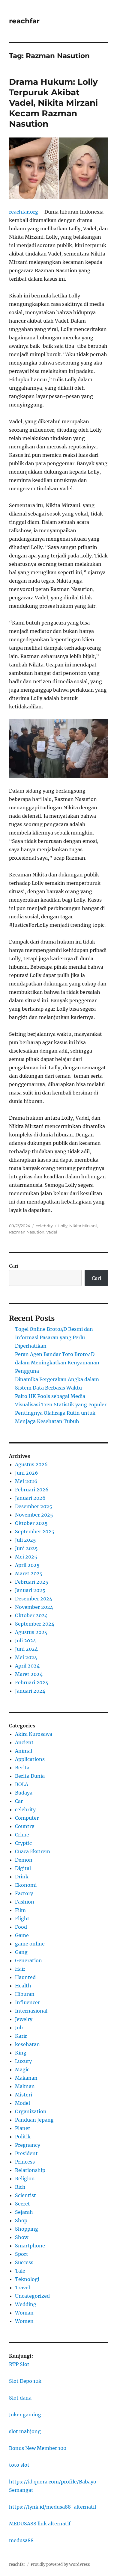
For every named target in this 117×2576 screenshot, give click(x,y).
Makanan (26, 2078)
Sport (22, 2254)
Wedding (26, 2304)
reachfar (24, 21)
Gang (21, 1952)
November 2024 (34, 1607)
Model (22, 2103)
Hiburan (25, 1994)
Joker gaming (25, 2415)
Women (24, 2321)
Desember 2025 (34, 1506)
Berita (22, 1768)
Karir (21, 2036)
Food (21, 1927)
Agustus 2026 (31, 1464)
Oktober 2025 (31, 1523)
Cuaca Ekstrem (33, 1851)
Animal (24, 1751)
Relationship (30, 2170)
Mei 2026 (26, 1481)
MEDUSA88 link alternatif (40, 2524)
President (26, 2153)
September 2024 (35, 1624)
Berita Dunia (30, 1776)
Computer (27, 1818)
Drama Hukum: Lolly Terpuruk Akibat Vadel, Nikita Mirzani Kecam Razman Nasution (53, 103)
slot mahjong (25, 2431)
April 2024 (27, 1666)
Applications (30, 1759)
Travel (22, 2288)
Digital (23, 1868)
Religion (25, 2179)
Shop (21, 2220)
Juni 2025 (26, 1548)
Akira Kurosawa (34, 1734)
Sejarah (24, 2212)
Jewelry (24, 2019)
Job (19, 2028)
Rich (20, 2187)
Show (22, 2237)
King (21, 2053)
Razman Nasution (27, 1232)
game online (30, 1944)
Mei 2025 (26, 1557)
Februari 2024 (32, 1682)
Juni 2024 (26, 1649)
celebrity (44, 1226)
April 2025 (27, 1565)
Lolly (63, 1226)
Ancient (24, 1742)
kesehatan (27, 2044)
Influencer (27, 2002)
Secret (22, 2204)
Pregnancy (28, 2145)
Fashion (25, 1902)
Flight (22, 1919)
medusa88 (21, 2540)
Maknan (25, 2086)
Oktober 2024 (31, 1615)
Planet (23, 2128)
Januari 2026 (30, 1498)
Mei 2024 (26, 1657)
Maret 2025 (29, 1573)
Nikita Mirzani (83, 1226)
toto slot (19, 2465)
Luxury (23, 2061)
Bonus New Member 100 (38, 2448)
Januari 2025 (30, 1590)
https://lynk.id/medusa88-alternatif (53, 2507)
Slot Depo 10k (25, 2381)
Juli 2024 (25, 1641)
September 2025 (35, 1532)
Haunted (25, 1977)
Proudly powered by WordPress (60, 2564)
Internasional (31, 2011)
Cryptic (23, 1843)
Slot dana (20, 2398)
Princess (25, 2162)
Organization (31, 2111)
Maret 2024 (29, 1674)
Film (20, 1910)
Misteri (24, 2095)
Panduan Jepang (34, 2120)
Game (22, 1935)
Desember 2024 (34, 1599)
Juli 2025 (25, 1540)
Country (25, 1826)
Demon (24, 1860)
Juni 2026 (27, 1473)
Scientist (25, 2195)
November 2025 (34, 1515)
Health (23, 1986)
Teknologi (27, 2279)
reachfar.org (24, 212)
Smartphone (30, 2246)
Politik (23, 2137)
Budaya (24, 1793)
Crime (22, 1835)
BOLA (22, 1784)
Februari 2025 (32, 1582)
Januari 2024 (30, 1691)
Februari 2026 (32, 1490)
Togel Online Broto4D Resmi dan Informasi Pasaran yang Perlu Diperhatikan (54, 1337)
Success (24, 2262)
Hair (20, 1969)
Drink (22, 1877)
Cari (14, 1266)
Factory (24, 1893)
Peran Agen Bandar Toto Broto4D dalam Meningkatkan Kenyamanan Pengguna (57, 1363)
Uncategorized (32, 2296)
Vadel (52, 1232)
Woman (24, 2313)
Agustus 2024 (31, 1632)
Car (19, 1801)
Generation (28, 1960)
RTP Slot (19, 2364)
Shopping (27, 2229)
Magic (22, 2069)
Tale (20, 2271)
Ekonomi (26, 1885)
